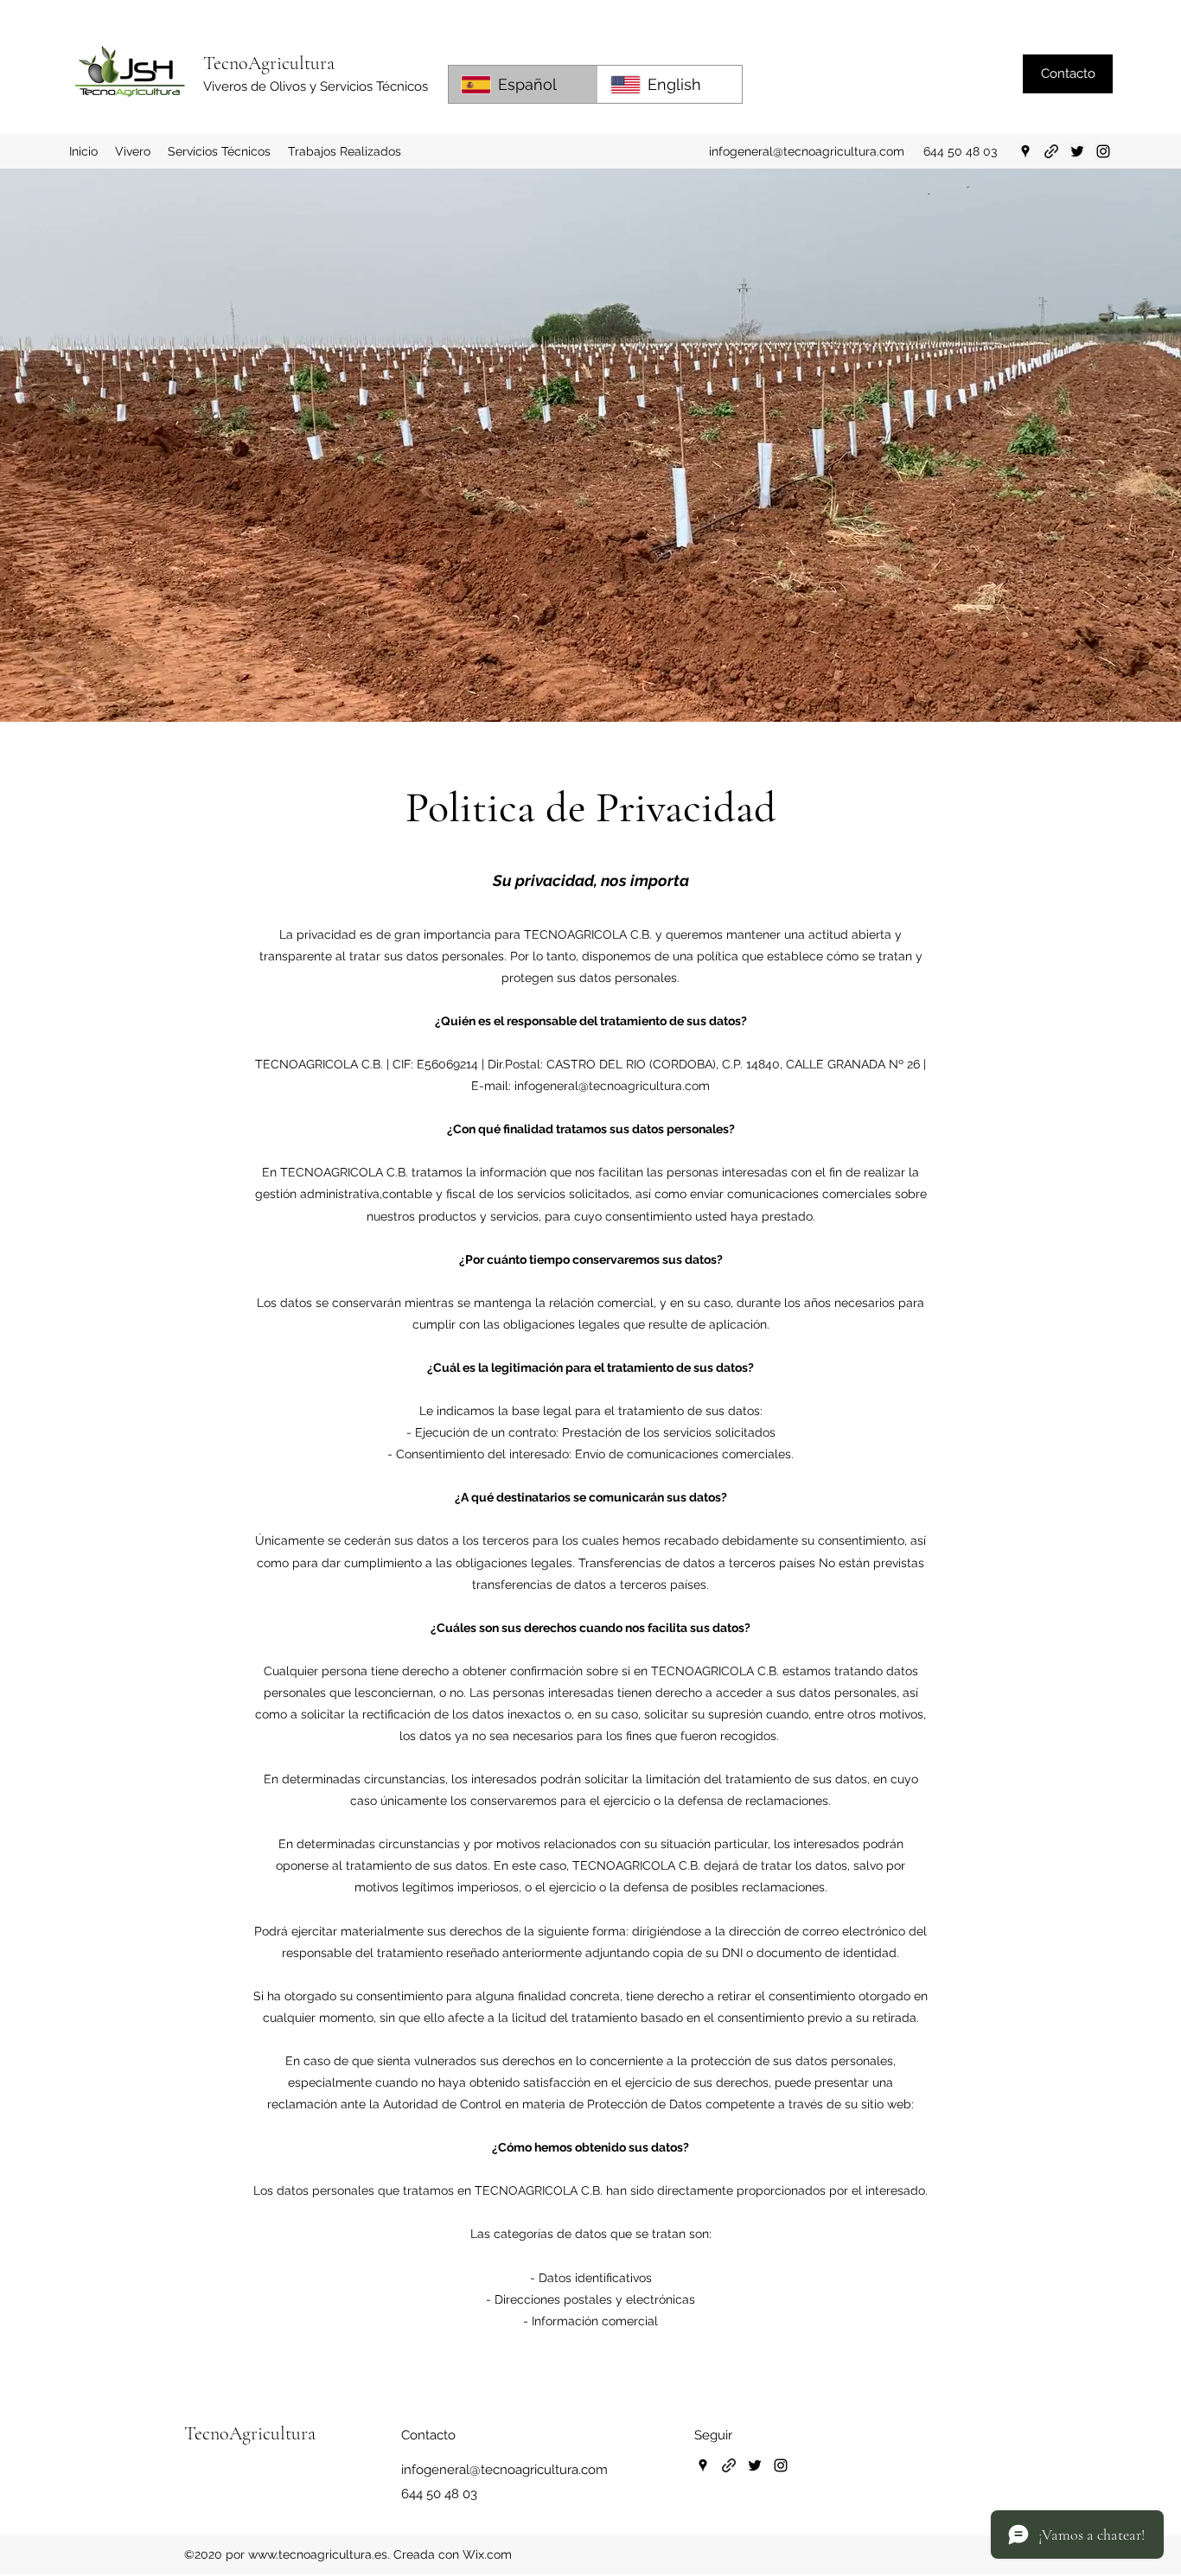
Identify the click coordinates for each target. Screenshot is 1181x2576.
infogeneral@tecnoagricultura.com (807, 151)
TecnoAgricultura (269, 63)
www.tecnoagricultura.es (318, 2554)
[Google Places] (1025, 151)
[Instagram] (1103, 151)
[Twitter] (1077, 151)
